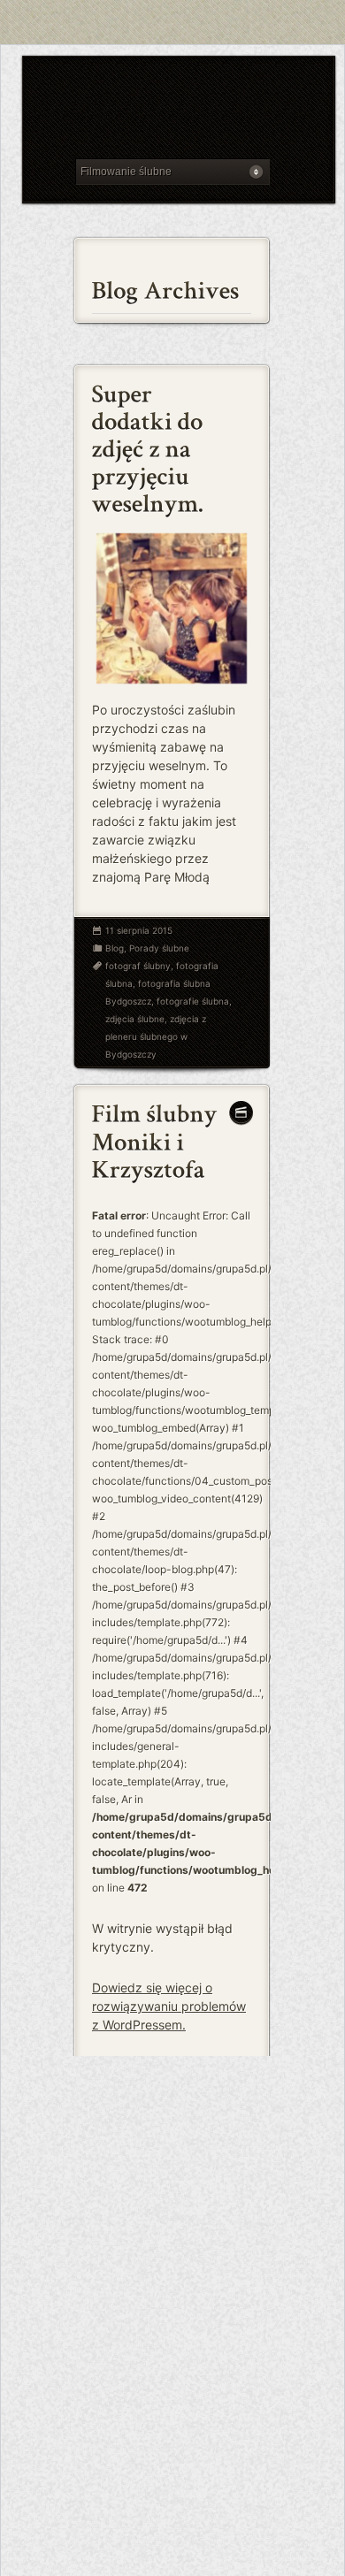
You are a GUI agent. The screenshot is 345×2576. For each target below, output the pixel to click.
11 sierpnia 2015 (139, 930)
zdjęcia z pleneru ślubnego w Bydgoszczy (156, 1036)
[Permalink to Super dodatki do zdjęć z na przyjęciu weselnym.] (150, 446)
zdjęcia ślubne (135, 1019)
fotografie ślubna (193, 1001)
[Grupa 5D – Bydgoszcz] (172, 111)
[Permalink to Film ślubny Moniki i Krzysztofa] (157, 1139)
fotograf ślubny (138, 966)
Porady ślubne (159, 948)
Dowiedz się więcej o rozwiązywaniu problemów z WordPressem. (169, 2006)
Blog (115, 948)
